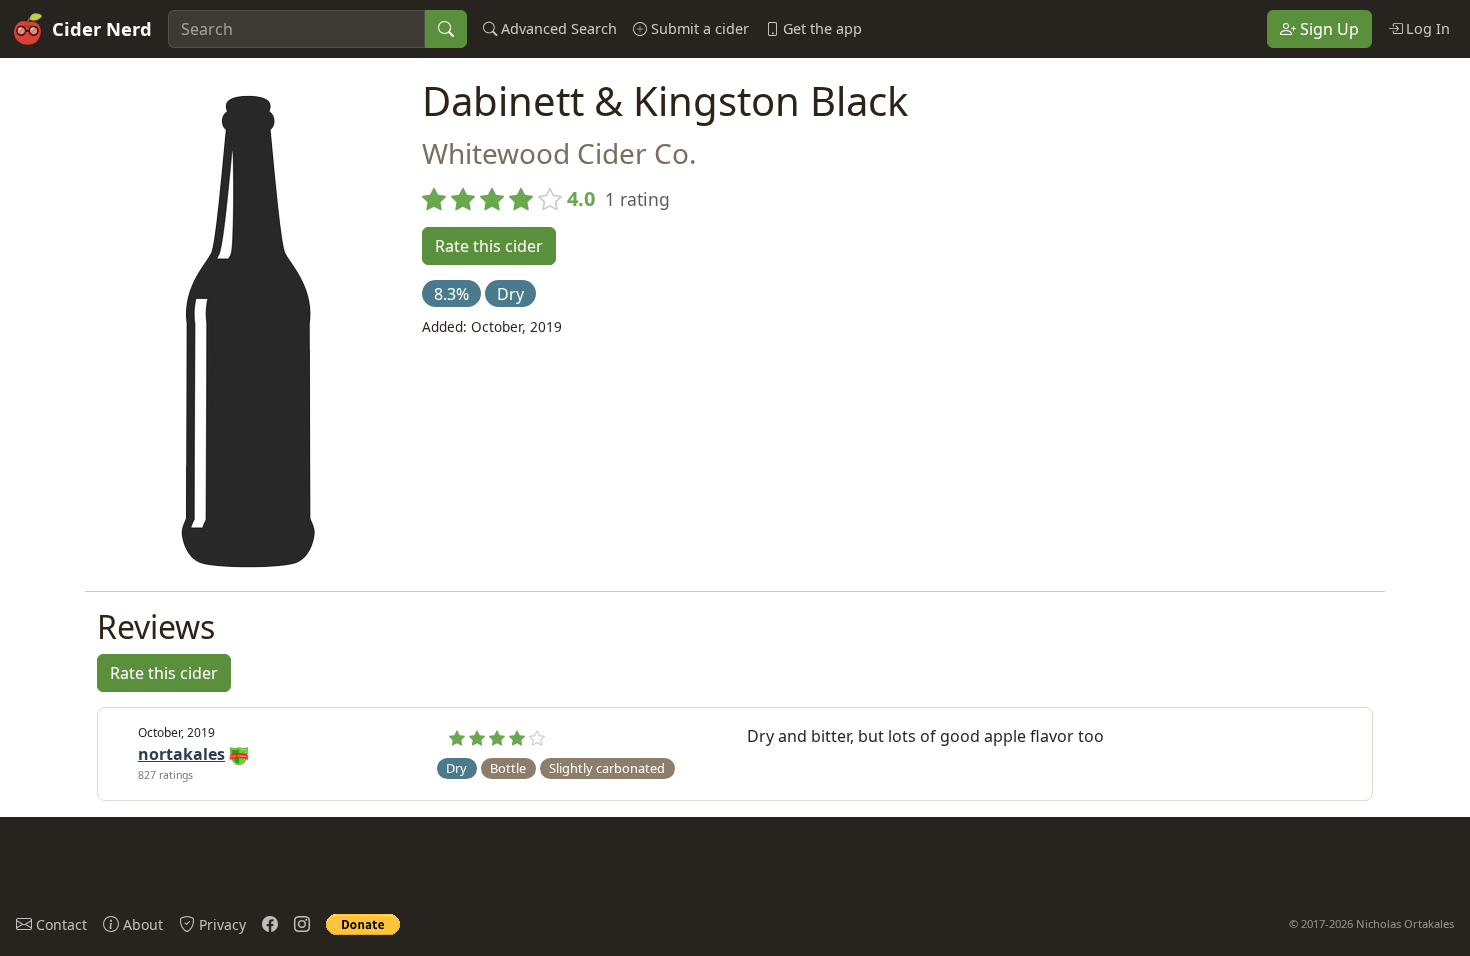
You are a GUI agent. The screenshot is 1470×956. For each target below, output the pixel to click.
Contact (59, 924)
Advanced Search (557, 28)
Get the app (820, 28)
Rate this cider (489, 246)
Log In (1426, 28)
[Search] (446, 29)
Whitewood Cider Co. (559, 153)
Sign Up (1327, 29)
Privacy (220, 924)
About (141, 924)
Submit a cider (698, 28)
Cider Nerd (102, 28)
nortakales (181, 754)
